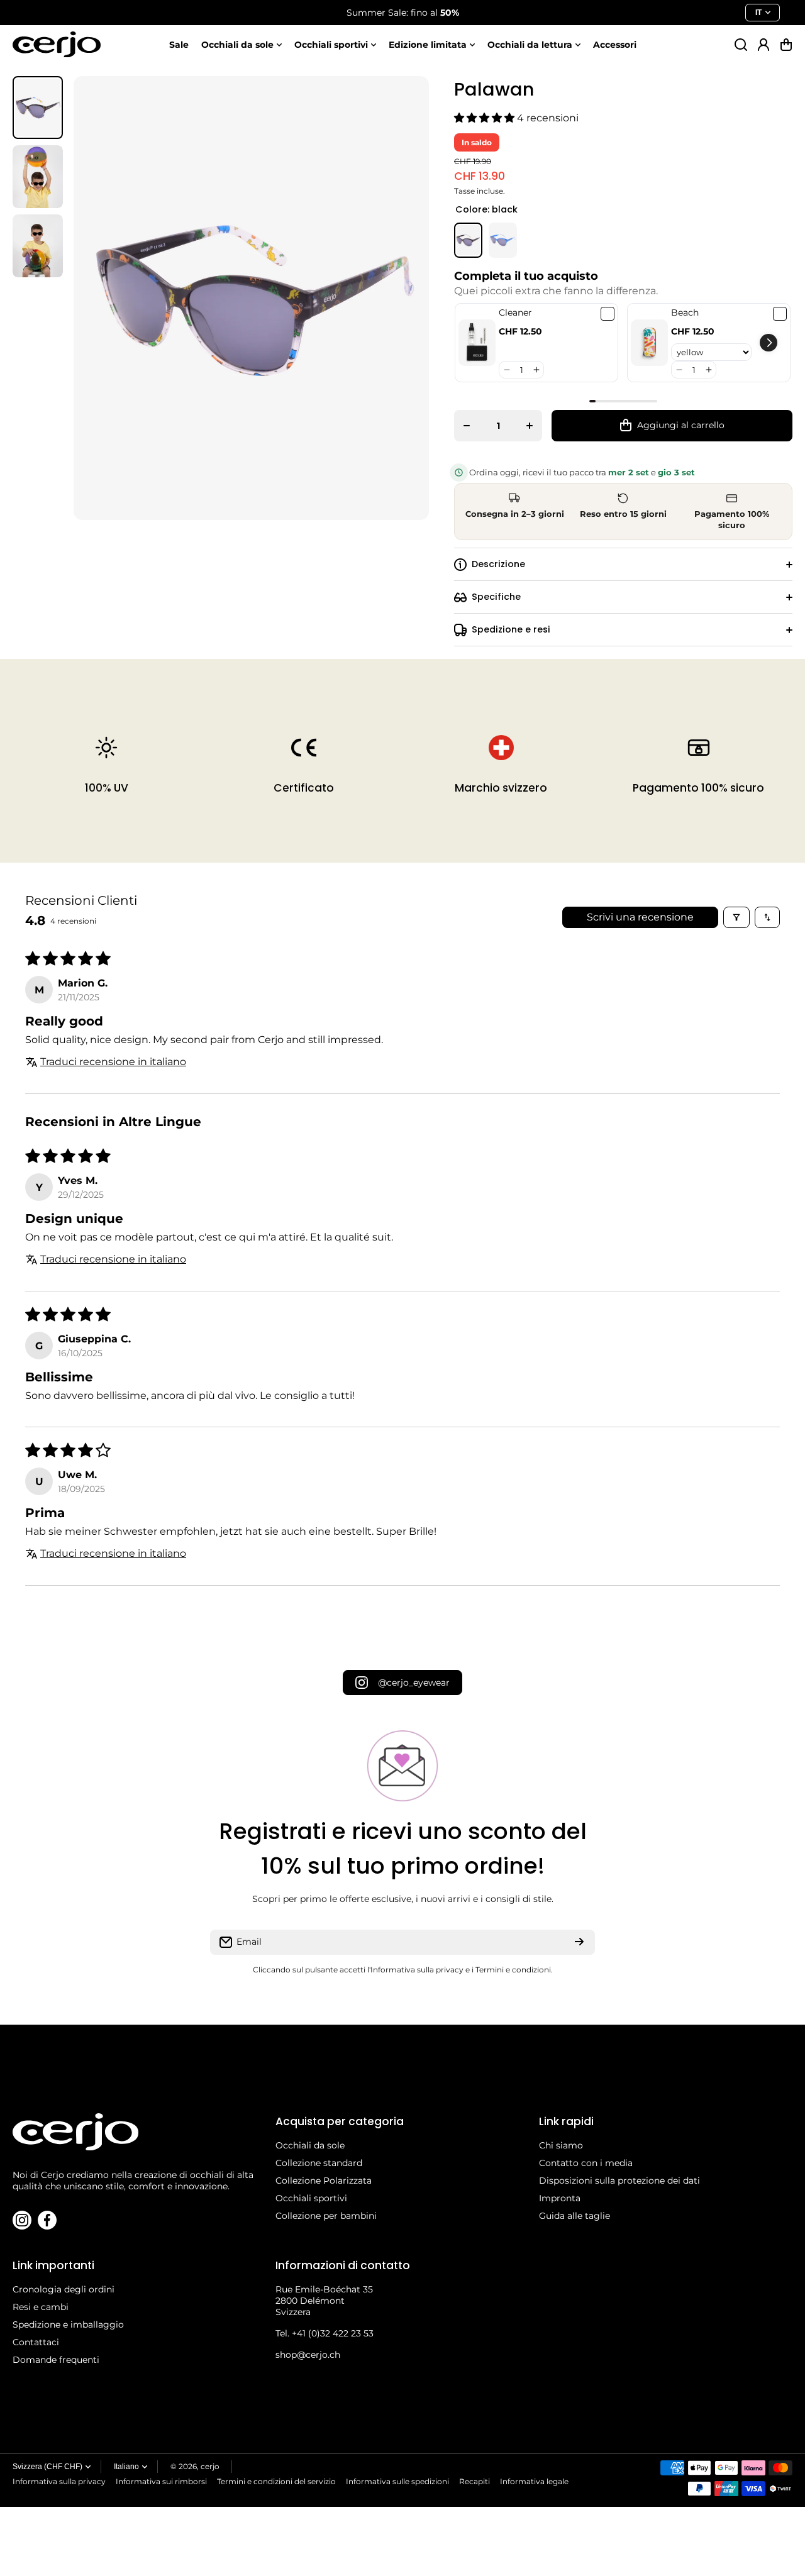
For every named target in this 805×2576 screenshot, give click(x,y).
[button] (786, 45)
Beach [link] (685, 312)
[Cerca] (741, 45)
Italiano (126, 2467)
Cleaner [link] (515, 312)
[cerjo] (57, 44)
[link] (477, 343)
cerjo (210, 2466)
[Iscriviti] (579, 1942)
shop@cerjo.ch (308, 2355)
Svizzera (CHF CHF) (47, 2467)
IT (759, 13)
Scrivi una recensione (640, 917)
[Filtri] (736, 917)
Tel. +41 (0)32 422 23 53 (325, 2333)
